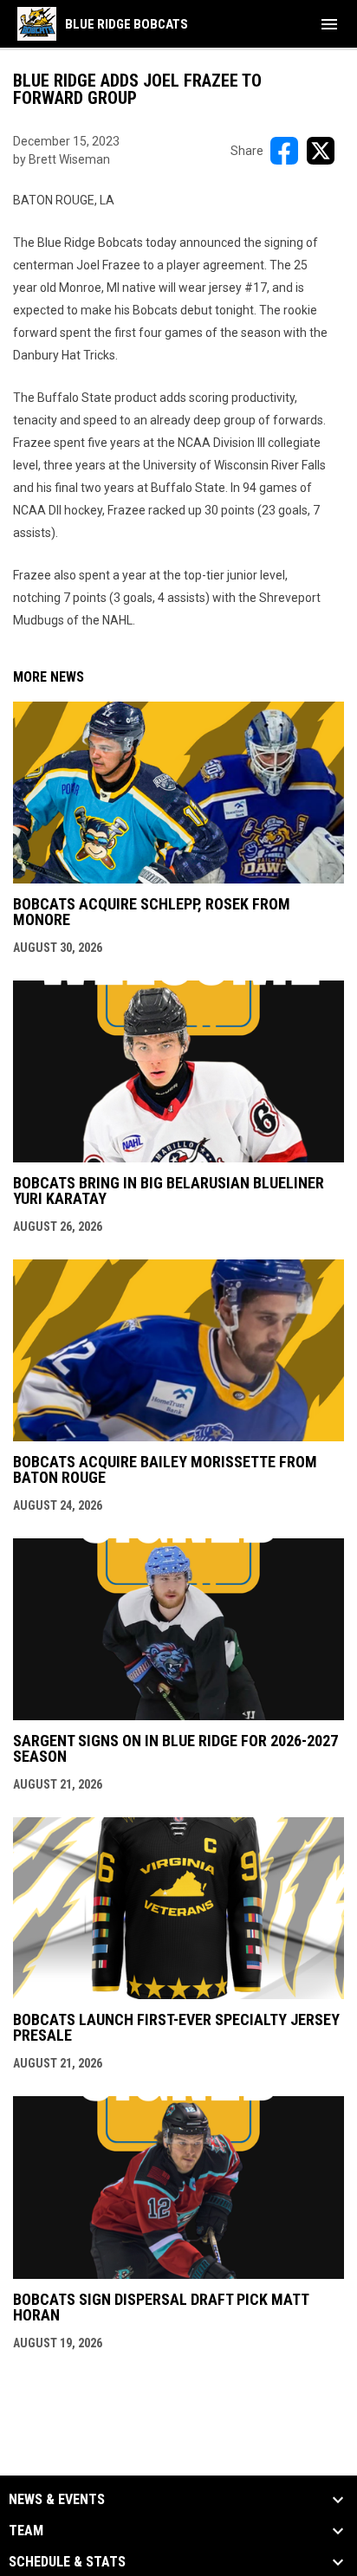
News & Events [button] (57, 2500)
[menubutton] (329, 24)
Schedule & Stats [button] (67, 2562)
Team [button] (26, 2531)
